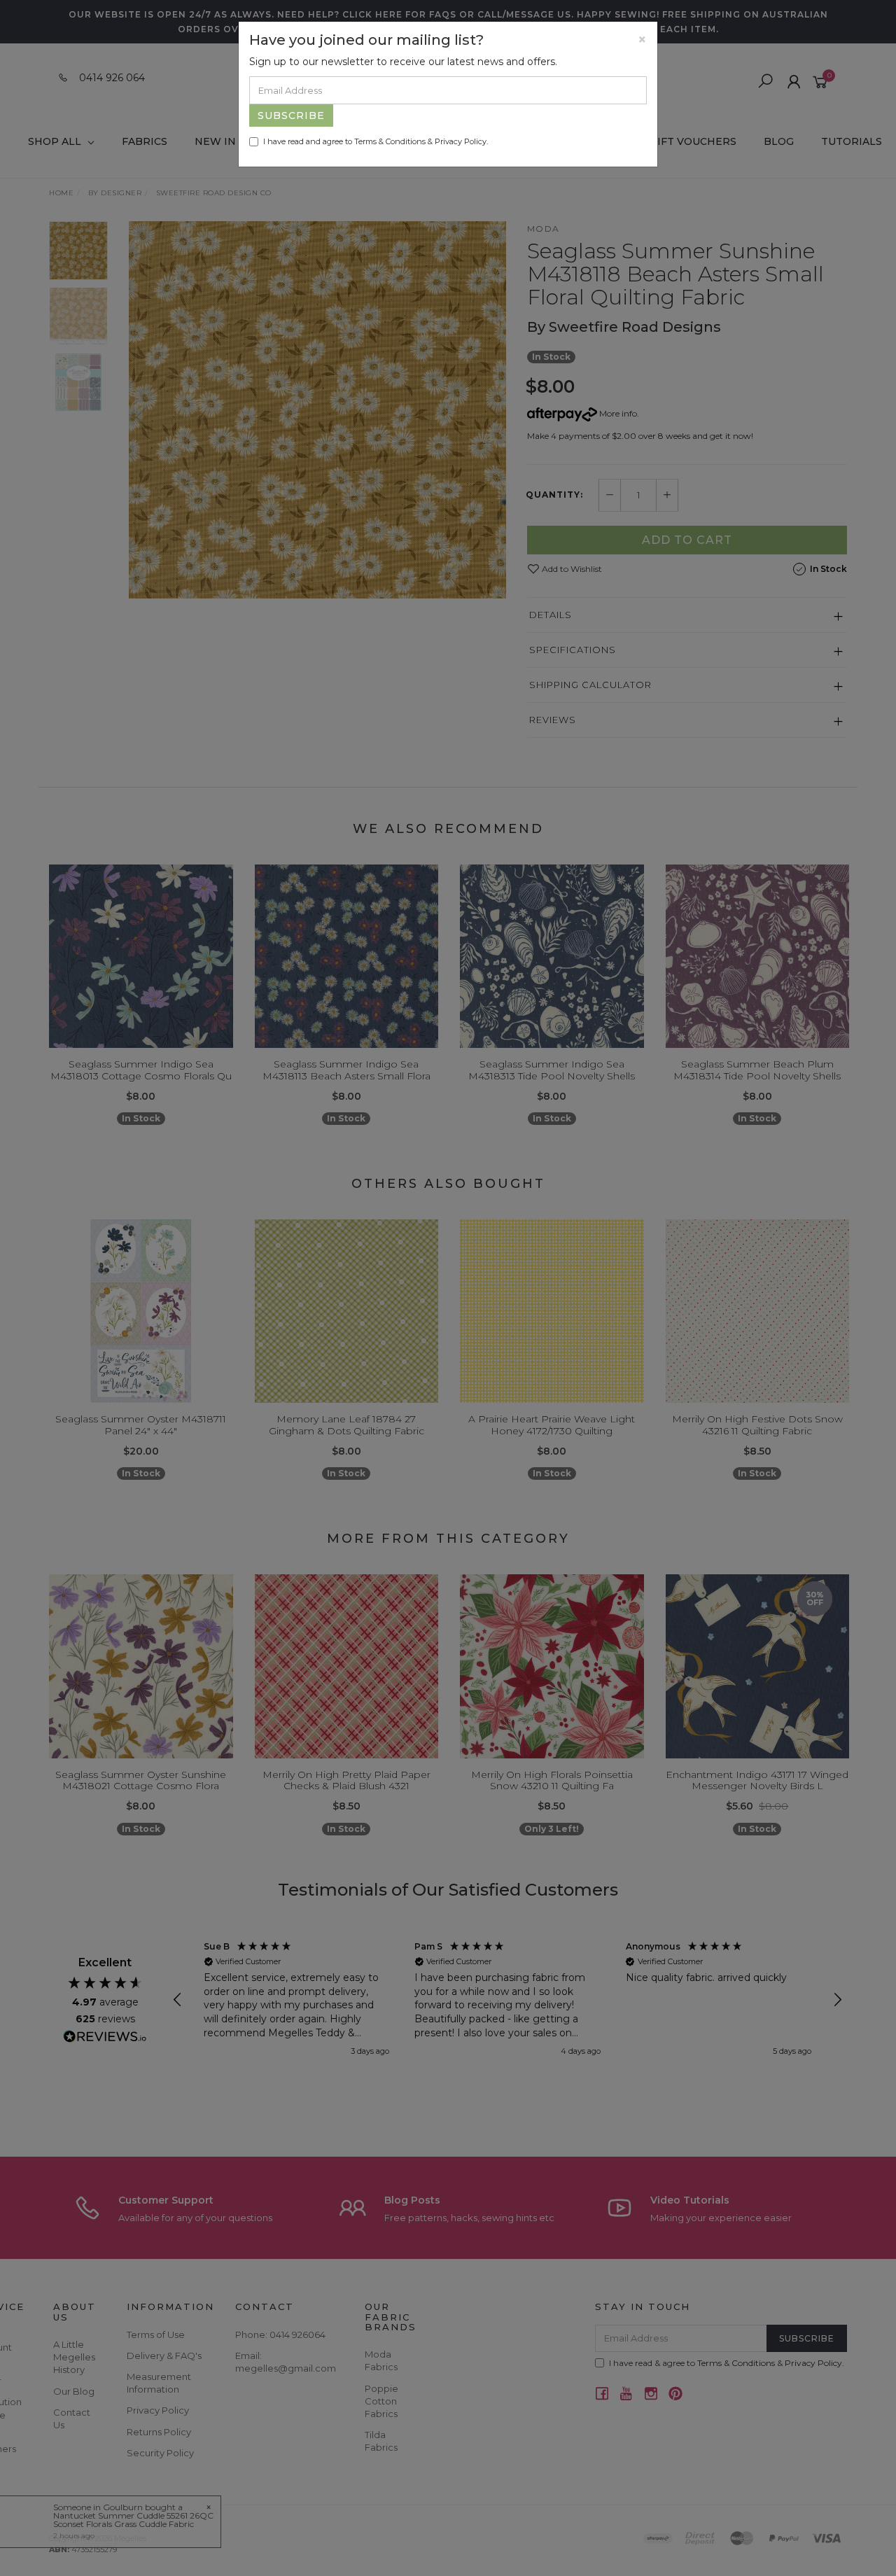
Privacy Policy (461, 141)
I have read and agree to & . (376, 141)
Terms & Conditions (390, 141)
